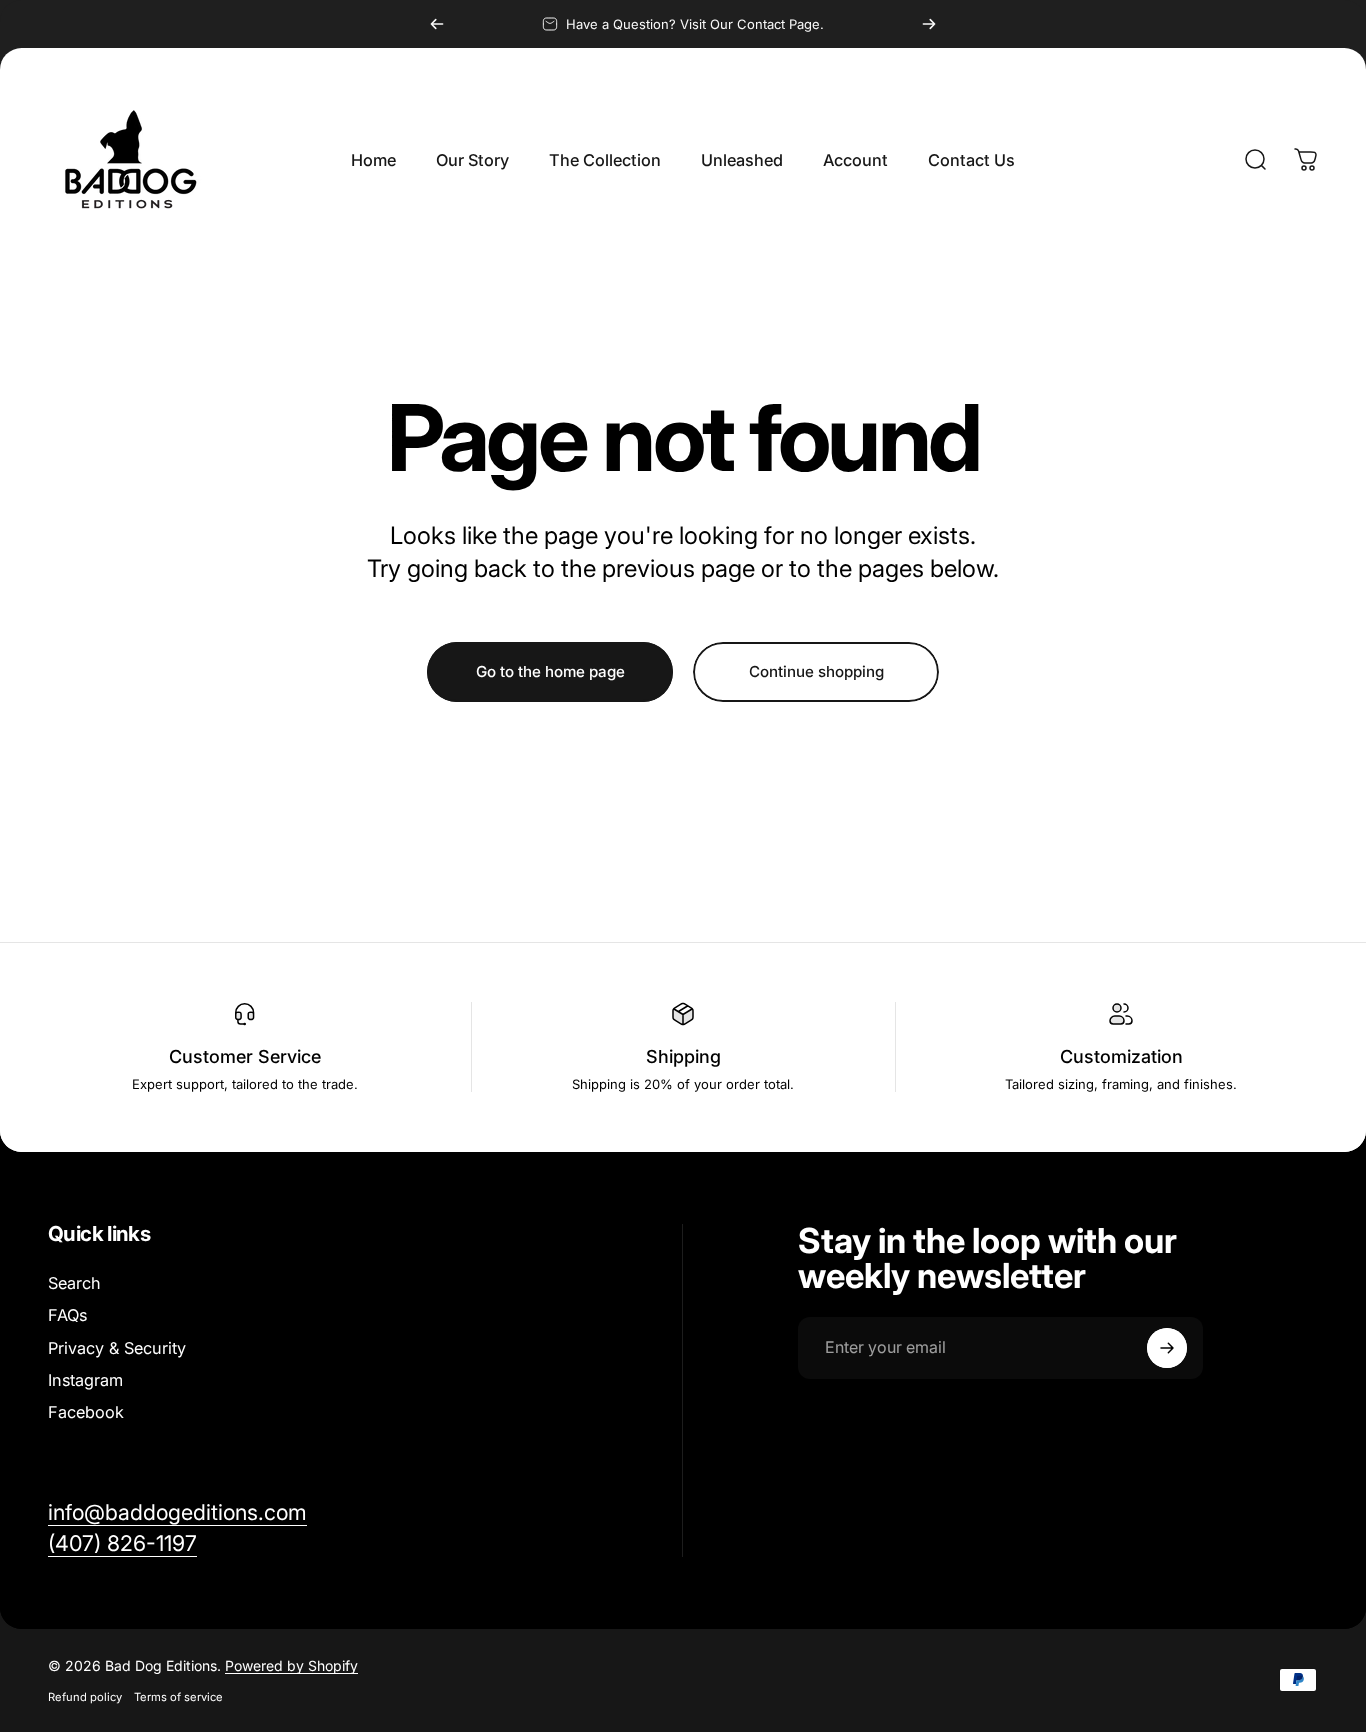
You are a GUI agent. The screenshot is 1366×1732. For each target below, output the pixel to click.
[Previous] (437, 24)
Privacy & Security (117, 1348)
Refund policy (85, 1697)
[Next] (929, 24)
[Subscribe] (1167, 1348)
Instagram (85, 1380)
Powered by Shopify (291, 1665)
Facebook (86, 1412)
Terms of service (178, 1697)
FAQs (67, 1315)
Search (74, 1283)
